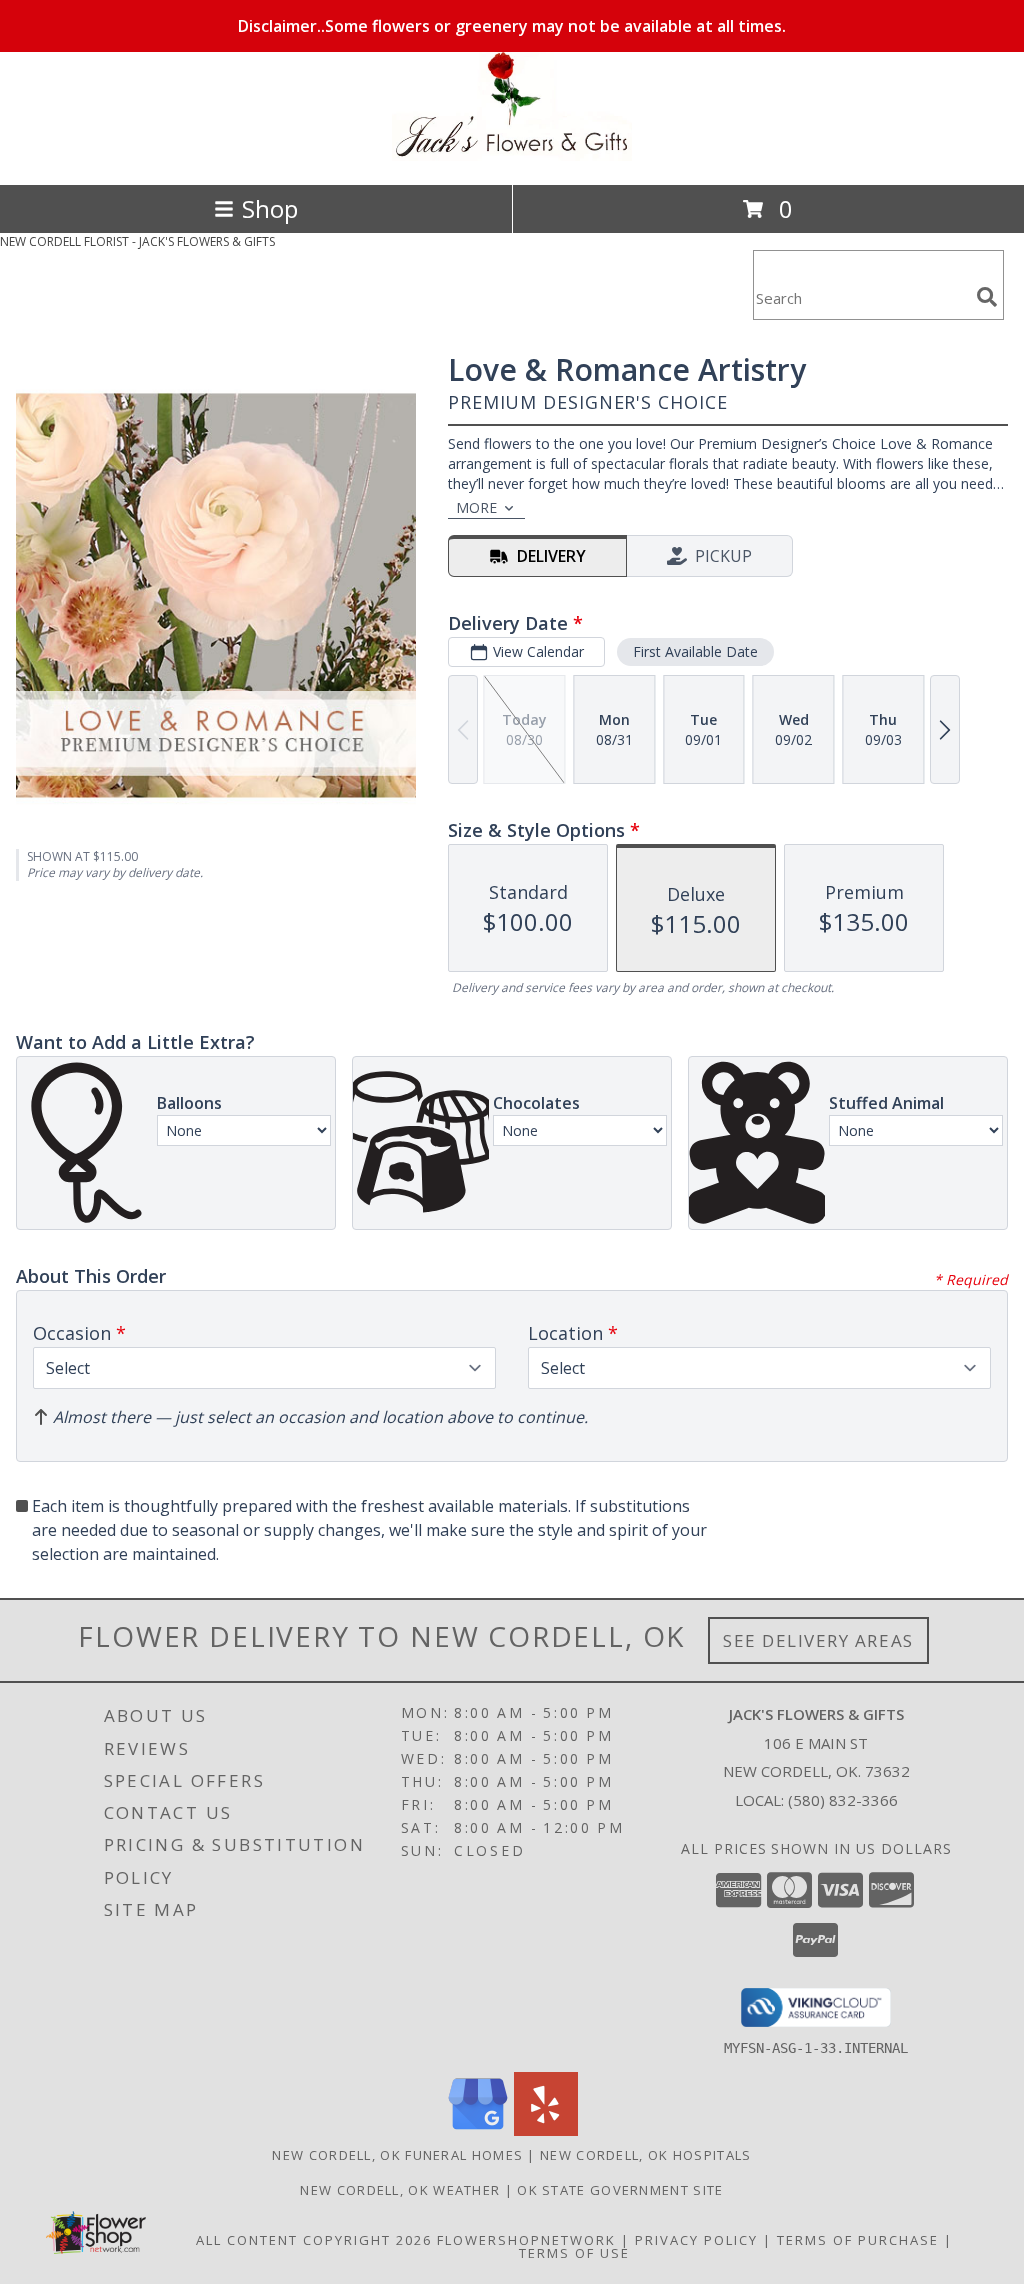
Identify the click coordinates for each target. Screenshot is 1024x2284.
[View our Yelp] (546, 2130)
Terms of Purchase (858, 2240)
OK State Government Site (620, 2190)
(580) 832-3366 (843, 1800)
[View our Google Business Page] (478, 2130)
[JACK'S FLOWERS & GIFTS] (512, 155)
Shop (270, 208)
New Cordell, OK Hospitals (646, 2155)
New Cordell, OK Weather (400, 2190)
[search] (987, 297)
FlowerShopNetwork (526, 2240)
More (476, 507)
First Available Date (695, 651)
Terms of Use (574, 2253)
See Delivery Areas (818, 1640)
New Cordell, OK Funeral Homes (397, 2155)
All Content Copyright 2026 (314, 2240)
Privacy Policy (696, 2240)
